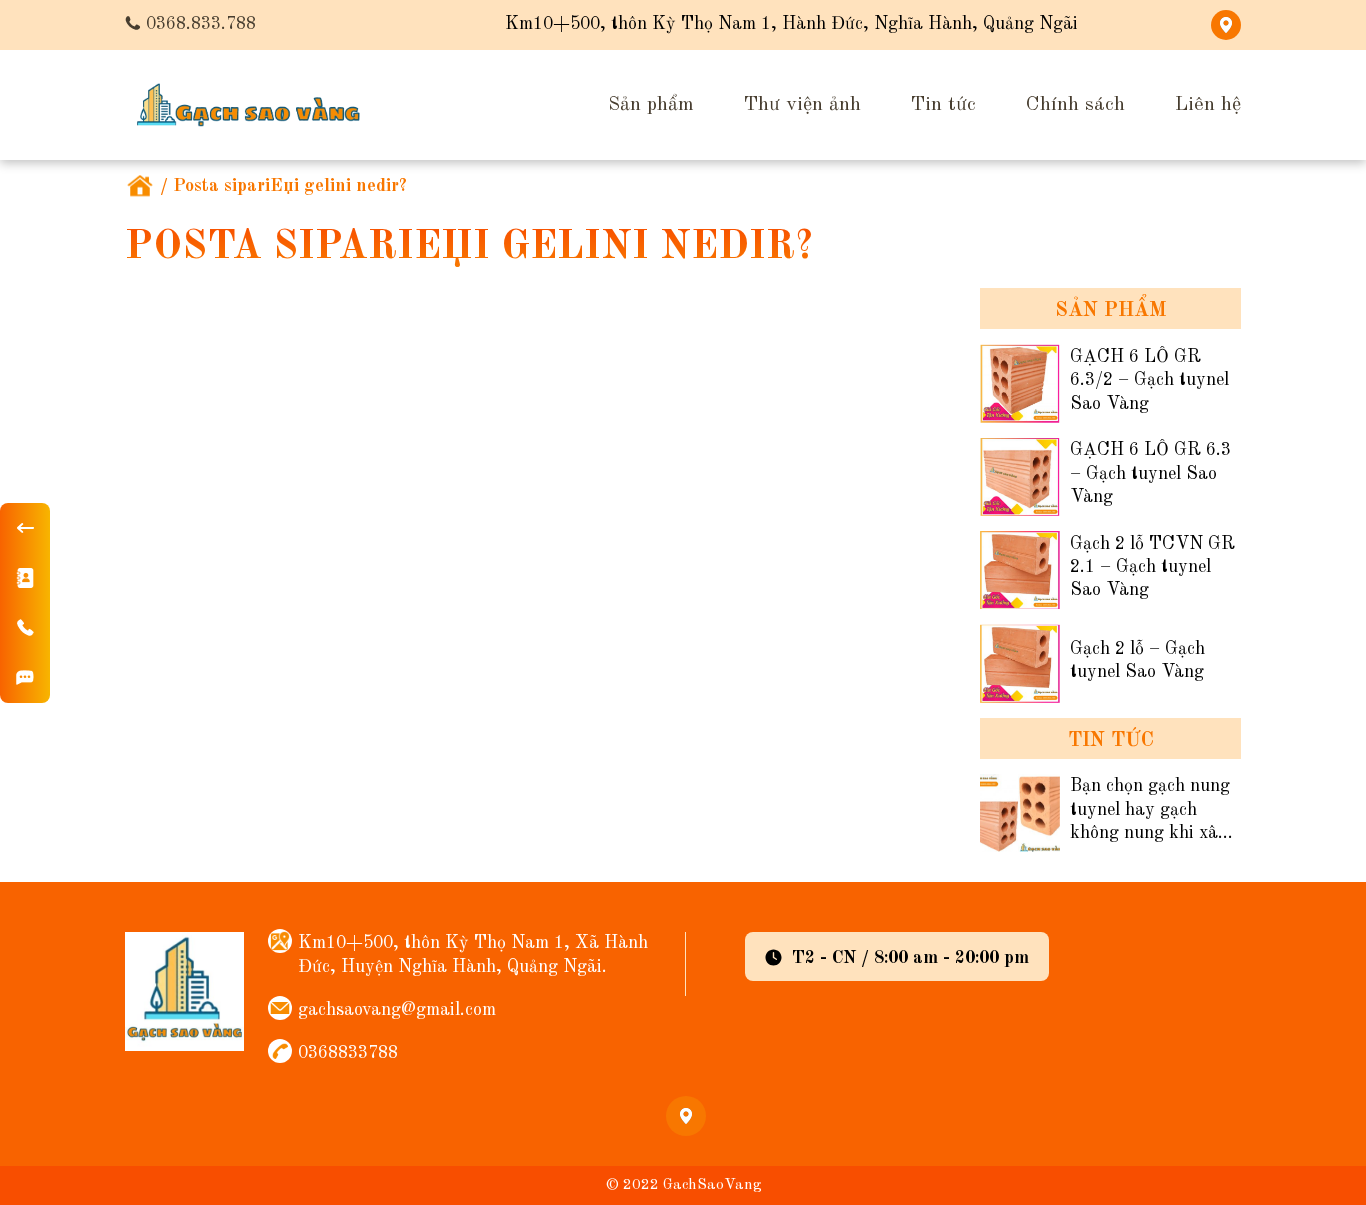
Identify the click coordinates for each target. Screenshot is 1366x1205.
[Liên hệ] (25, 578)
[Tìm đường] (25, 678)
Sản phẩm (651, 105)
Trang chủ (140, 186)
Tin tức (943, 105)
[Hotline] (25, 628)
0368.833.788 (201, 24)
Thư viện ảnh (802, 105)
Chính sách (1075, 105)
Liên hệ (1208, 105)
